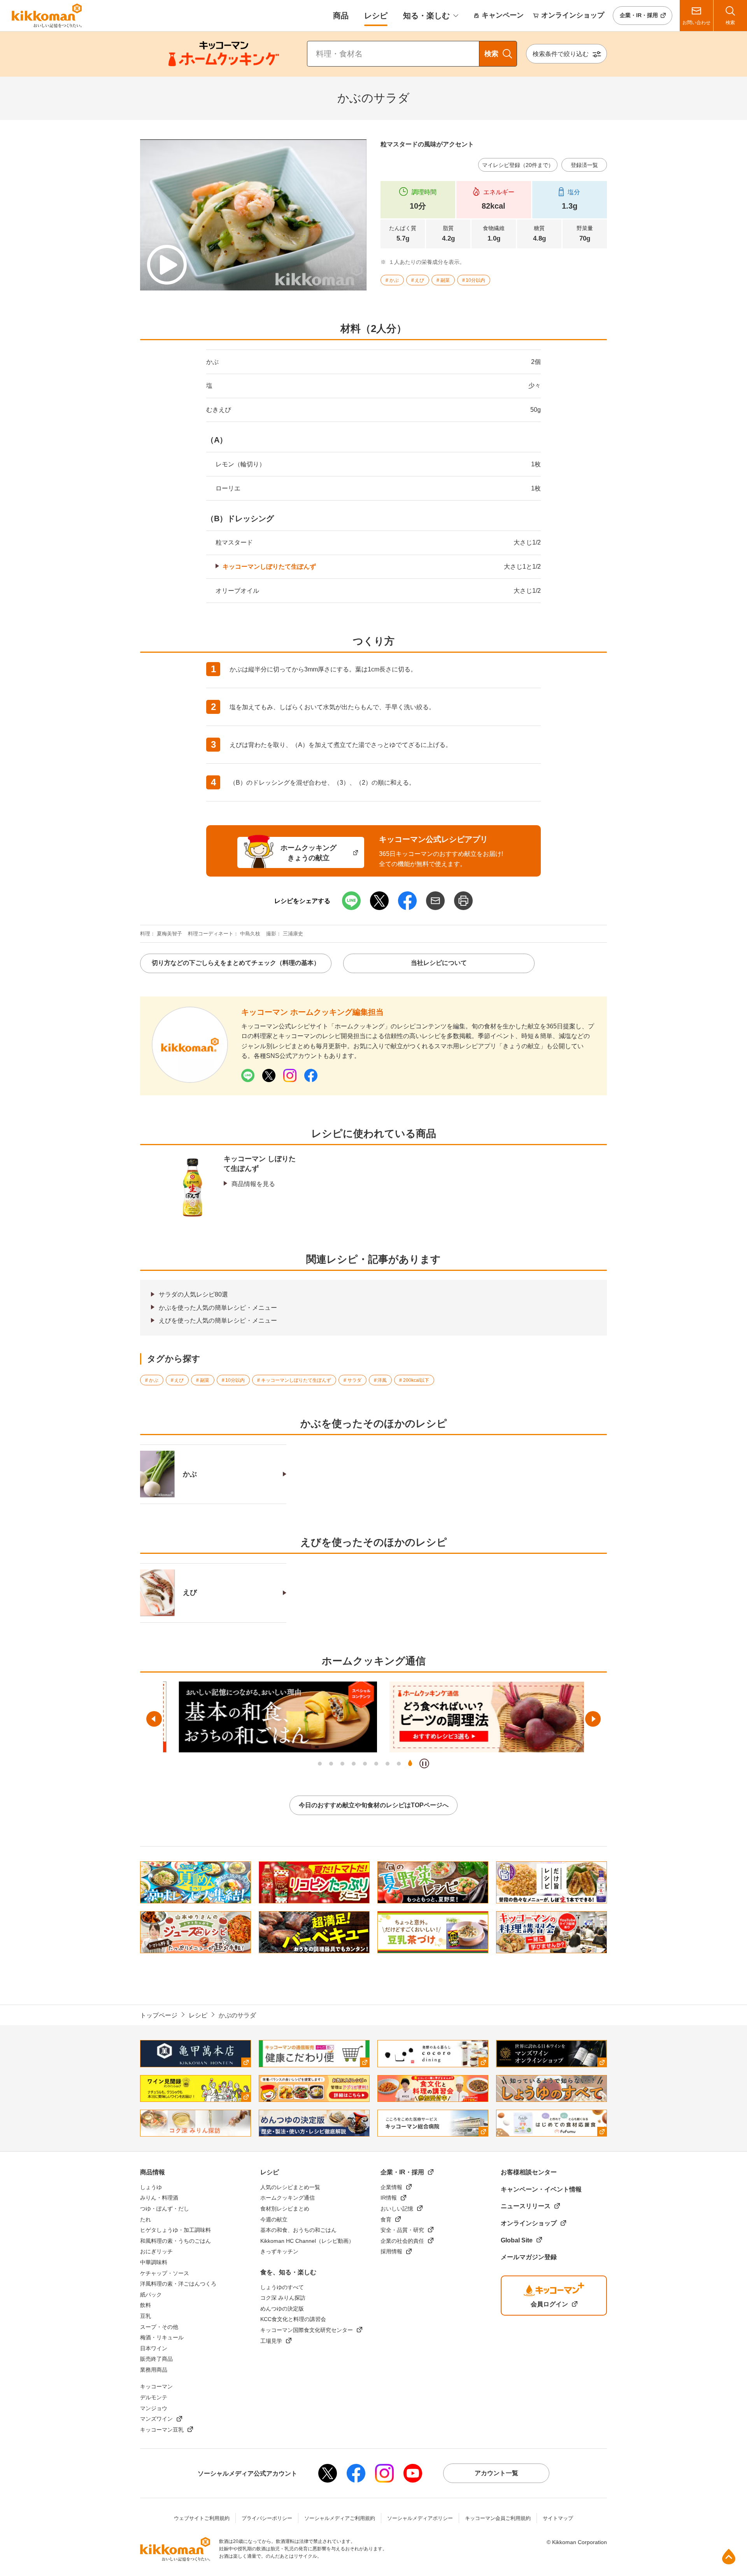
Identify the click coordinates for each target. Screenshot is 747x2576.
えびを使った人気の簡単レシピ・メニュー (218, 1321)
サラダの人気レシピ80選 (193, 1294)
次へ (593, 1719)
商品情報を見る (253, 1184)
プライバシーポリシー (267, 2518)
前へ (154, 1719)
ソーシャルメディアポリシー (420, 2518)
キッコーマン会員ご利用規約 (498, 2518)
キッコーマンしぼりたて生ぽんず (269, 567)
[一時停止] (424, 1763)
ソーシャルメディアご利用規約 (340, 2518)
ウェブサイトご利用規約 (202, 2518)
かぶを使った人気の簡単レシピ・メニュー (218, 1308)
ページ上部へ (729, 2557)
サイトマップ (558, 2518)
